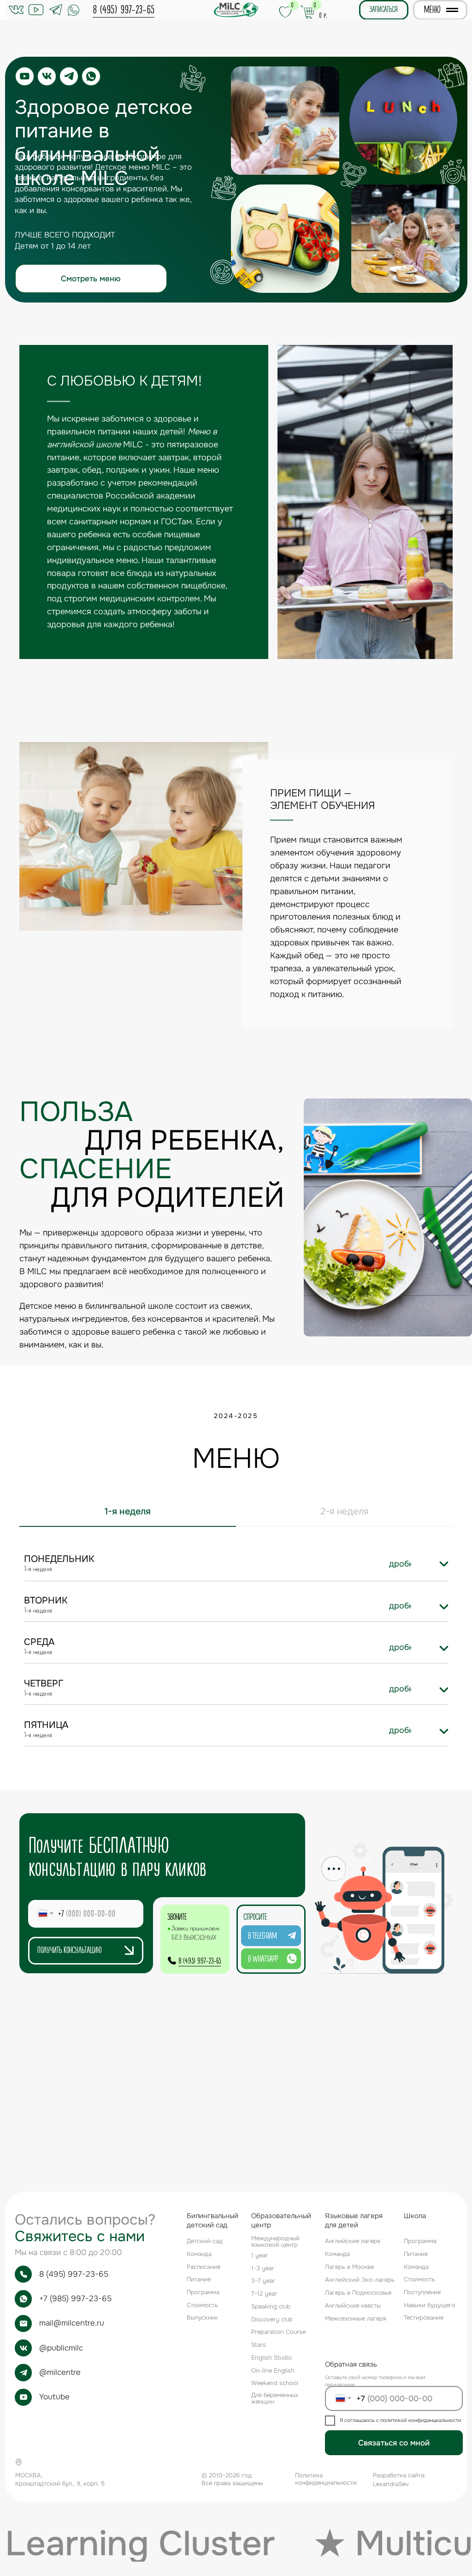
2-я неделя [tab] (345, 1511)
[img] (444, 1564)
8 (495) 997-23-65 (124, 10)
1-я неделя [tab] (128, 1511)
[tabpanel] (236, 1561)
